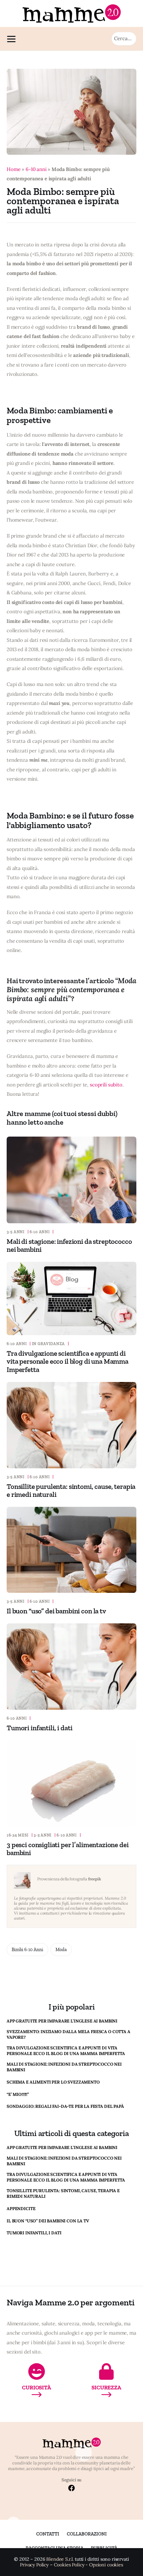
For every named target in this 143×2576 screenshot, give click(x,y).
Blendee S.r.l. (60, 2559)
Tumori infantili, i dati (39, 1728)
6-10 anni (36, 169)
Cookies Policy (69, 2565)
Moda (61, 1950)
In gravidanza (48, 1344)
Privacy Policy (34, 2565)
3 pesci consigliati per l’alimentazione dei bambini (68, 1849)
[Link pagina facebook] (71, 2489)
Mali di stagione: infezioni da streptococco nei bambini (69, 1245)
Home (13, 169)
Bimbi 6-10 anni (27, 1950)
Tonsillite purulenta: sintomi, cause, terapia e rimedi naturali (71, 1490)
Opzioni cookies (106, 2565)
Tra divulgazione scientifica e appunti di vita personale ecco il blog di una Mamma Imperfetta (68, 1361)
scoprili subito (106, 1085)
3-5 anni (16, 1232)
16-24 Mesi (18, 1835)
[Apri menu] (13, 39)
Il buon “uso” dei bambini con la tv (56, 1611)
